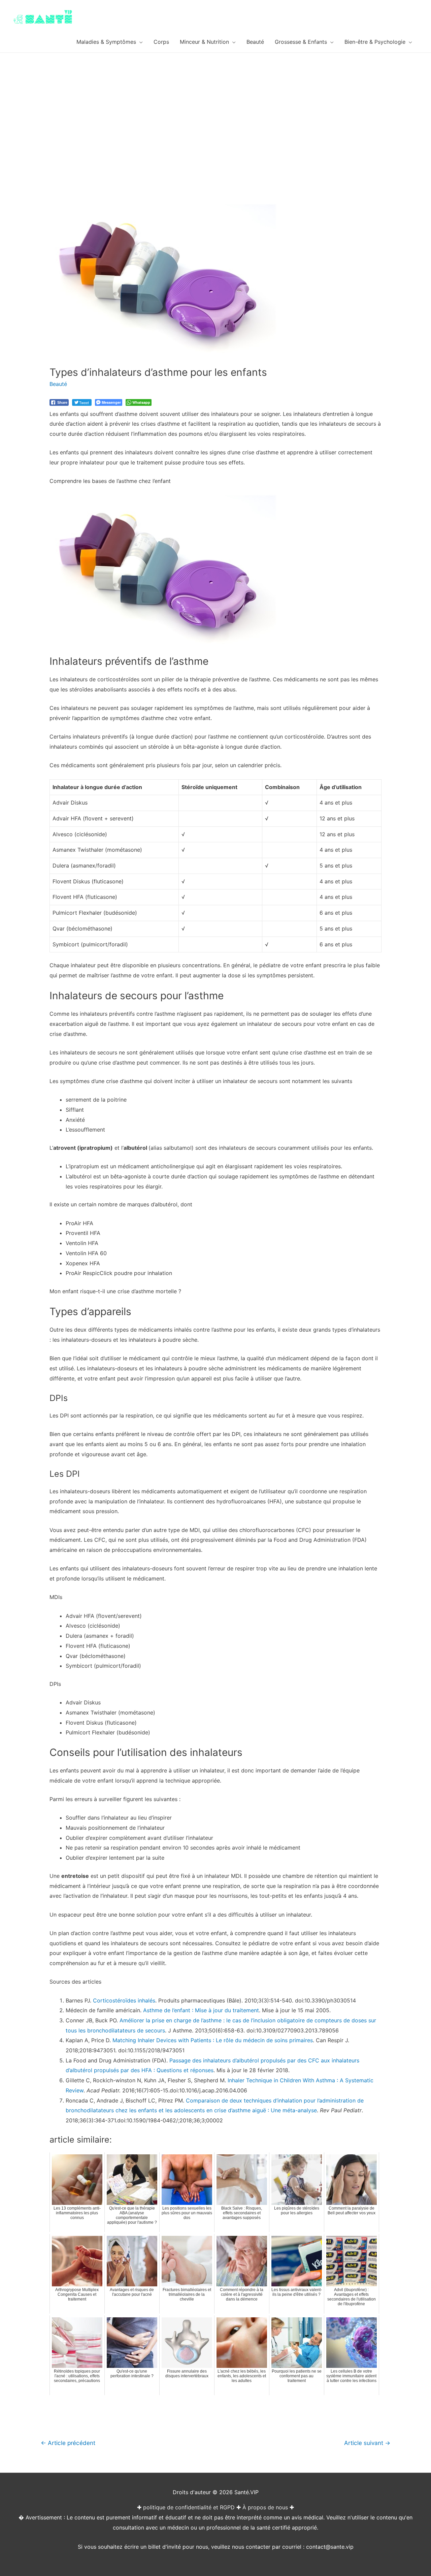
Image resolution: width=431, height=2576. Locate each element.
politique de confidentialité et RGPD (189, 2507)
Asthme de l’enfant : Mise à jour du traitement (201, 2010)
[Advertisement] (215, 103)
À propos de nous (265, 2507)
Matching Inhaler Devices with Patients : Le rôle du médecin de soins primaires (213, 2040)
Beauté (58, 384)
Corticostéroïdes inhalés (124, 2000)
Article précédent (68, 2443)
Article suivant (367, 2443)
